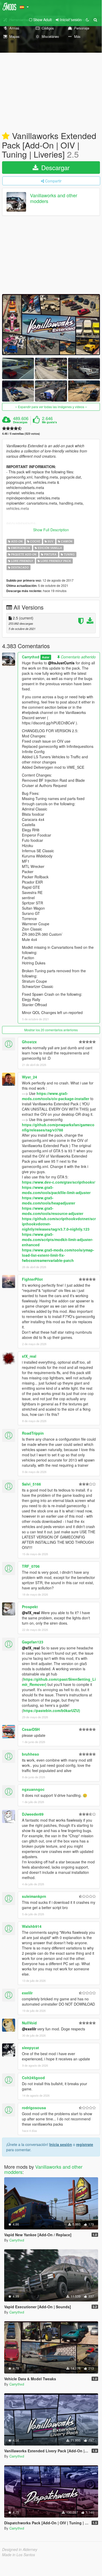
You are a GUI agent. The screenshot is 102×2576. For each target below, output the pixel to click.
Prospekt (30, 1607)
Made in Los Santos (19, 2555)
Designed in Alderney (20, 2549)
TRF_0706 (31, 1566)
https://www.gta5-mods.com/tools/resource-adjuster (53, 1211)
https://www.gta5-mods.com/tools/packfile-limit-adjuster (56, 1190)
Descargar (55, 167)
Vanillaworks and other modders (54, 198)
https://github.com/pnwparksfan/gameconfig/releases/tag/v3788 (58, 1127)
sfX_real (29, 1356)
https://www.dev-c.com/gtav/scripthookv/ (59, 1182)
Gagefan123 (33, 1642)
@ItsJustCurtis (61, 663)
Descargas (20, 422)
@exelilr (29, 2029)
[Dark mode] (87, 20)
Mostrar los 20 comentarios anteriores (51, 1030)
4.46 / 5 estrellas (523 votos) (21, 434)
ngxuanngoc (33, 1789)
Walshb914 (32, 1926)
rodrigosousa (34, 2108)
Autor (46, 657)
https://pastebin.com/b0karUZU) (52, 1710)
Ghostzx (29, 1042)
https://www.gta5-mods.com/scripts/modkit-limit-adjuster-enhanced (58, 1239)
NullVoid (29, 2023)
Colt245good (33, 2078)
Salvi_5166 (31, 1484)
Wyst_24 (29, 1077)
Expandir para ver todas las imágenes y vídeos (51, 407)
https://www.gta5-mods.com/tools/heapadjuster (49, 1200)
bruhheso (31, 1754)
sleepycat (31, 2048)
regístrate (85, 2144)
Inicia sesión (61, 2144)
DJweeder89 (33, 1814)
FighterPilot (32, 1279)
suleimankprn (34, 1896)
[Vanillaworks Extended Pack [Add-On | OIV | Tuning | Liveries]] (51, 325)
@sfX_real (31, 1613)
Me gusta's (49, 422)
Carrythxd (31, 657)
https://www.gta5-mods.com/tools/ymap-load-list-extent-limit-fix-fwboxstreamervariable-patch (58, 1255)
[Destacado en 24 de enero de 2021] (6, 136)
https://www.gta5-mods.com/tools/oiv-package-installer (56, 1096)
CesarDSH (31, 1729)
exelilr (27, 1993)
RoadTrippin (33, 1433)
